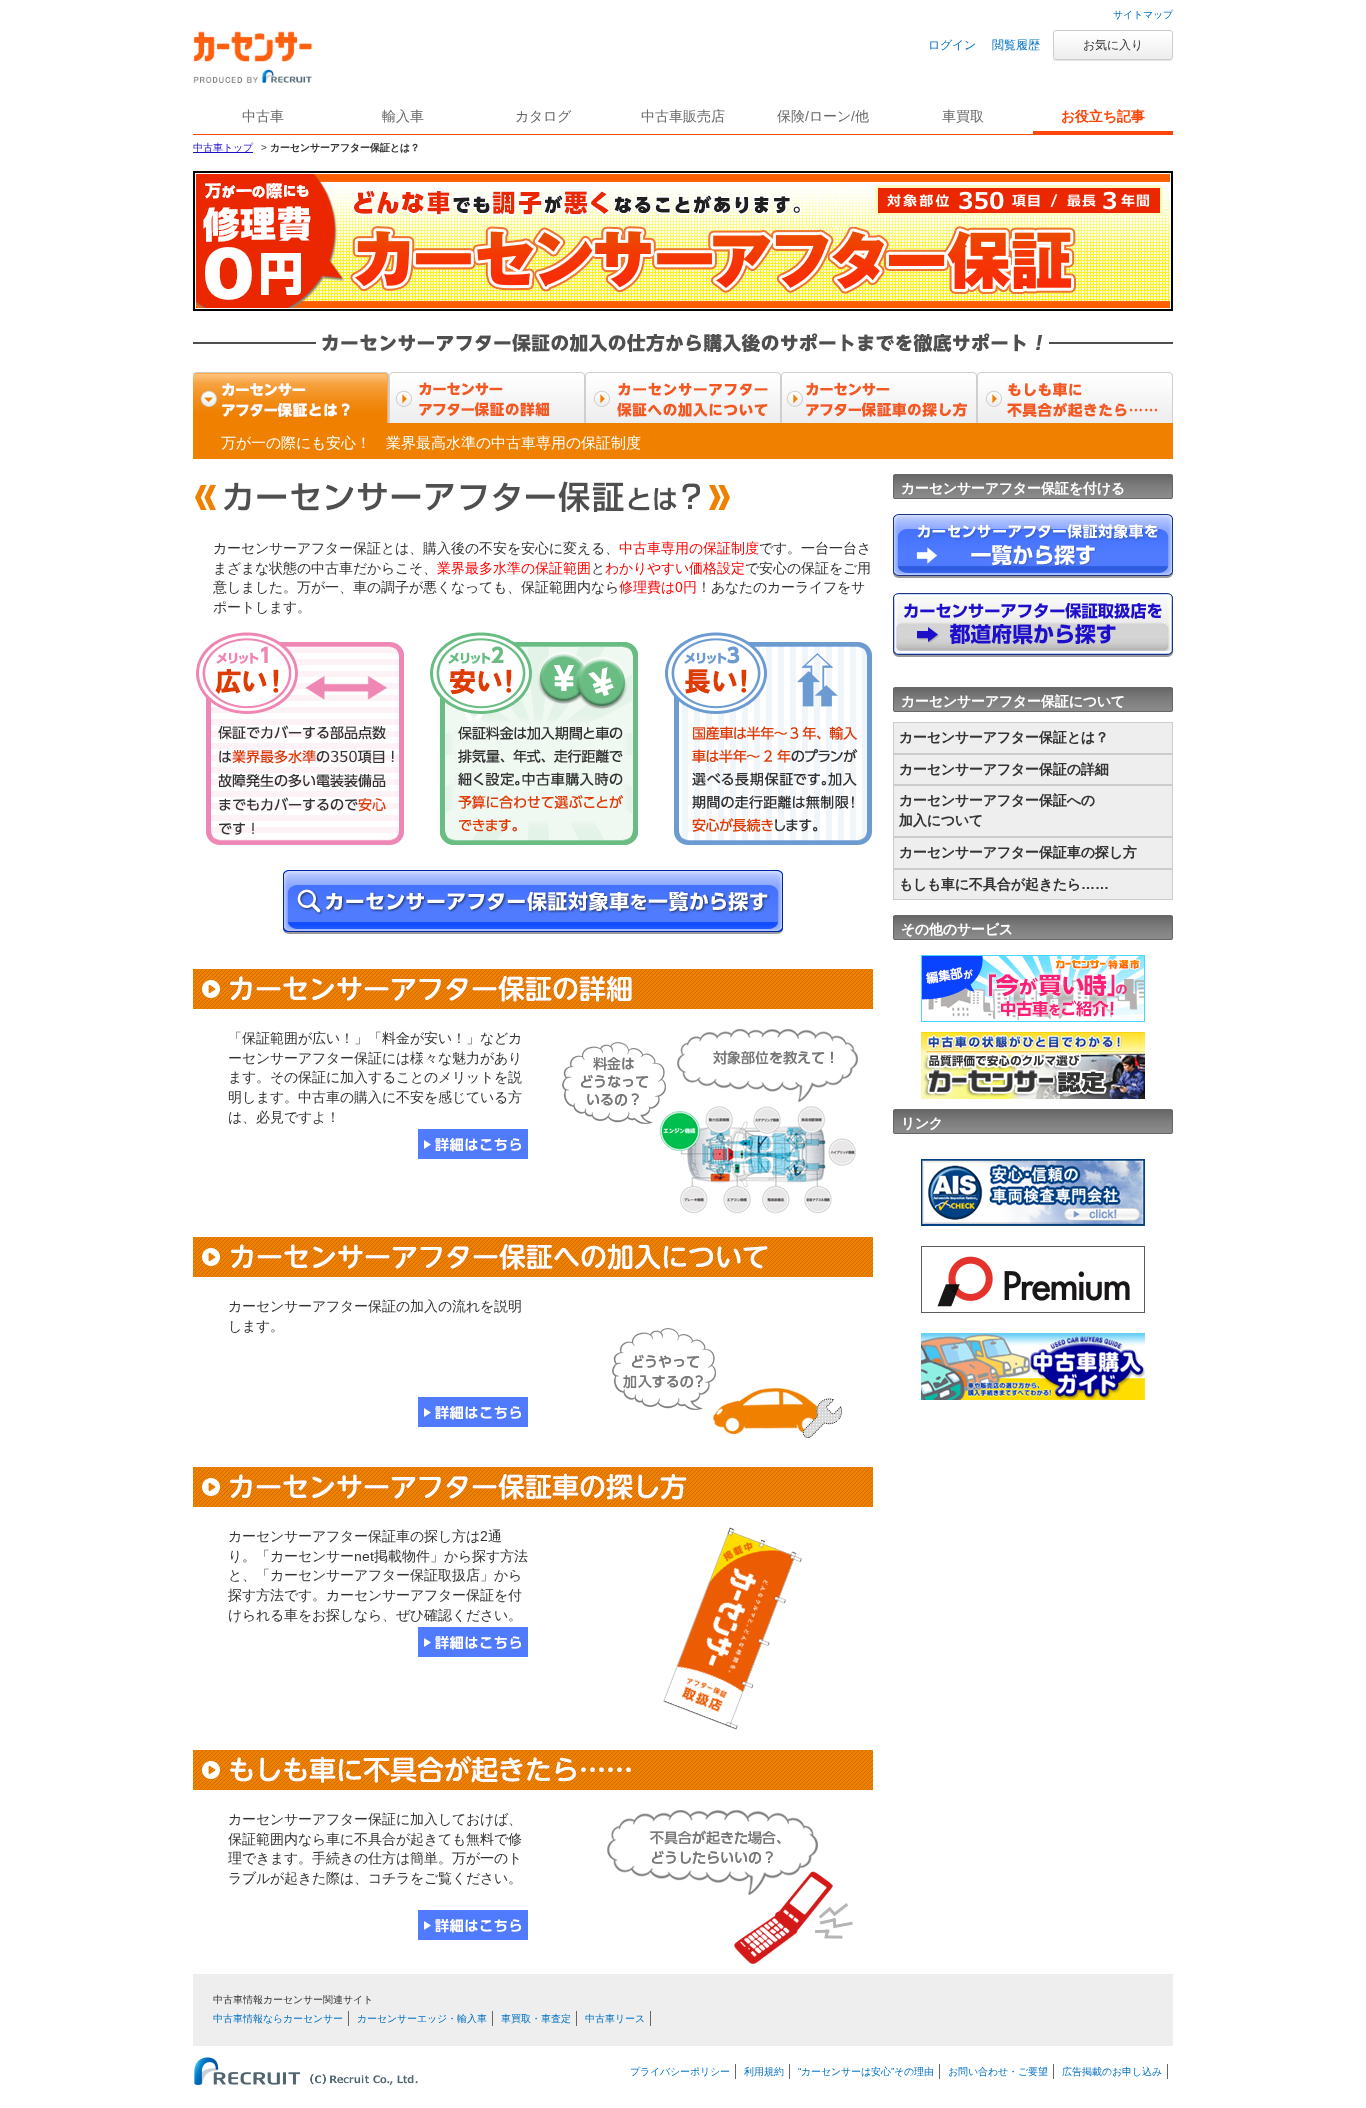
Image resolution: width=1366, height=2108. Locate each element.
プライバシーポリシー (680, 2071)
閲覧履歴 (1016, 45)
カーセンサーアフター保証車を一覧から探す (533, 902)
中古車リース (615, 2018)
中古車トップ (223, 147)
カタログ (543, 116)
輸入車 (403, 116)
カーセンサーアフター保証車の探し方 (879, 400)
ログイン (952, 45)
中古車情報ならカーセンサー (278, 2018)
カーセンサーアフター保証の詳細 (487, 400)
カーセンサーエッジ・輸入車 (422, 2018)
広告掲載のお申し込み (1112, 2071)
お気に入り (1113, 45)
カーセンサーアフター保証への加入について (683, 400)
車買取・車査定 (536, 2018)
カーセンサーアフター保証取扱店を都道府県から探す (1033, 625)
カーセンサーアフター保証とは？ (291, 400)
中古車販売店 (683, 116)
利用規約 (764, 2071)
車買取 (963, 116)
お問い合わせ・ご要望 (998, 2071)
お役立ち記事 (1103, 116)
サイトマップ (1143, 14)
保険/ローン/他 (823, 116)
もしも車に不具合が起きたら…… (1075, 400)
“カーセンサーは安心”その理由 (866, 2071)
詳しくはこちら (473, 1144)
